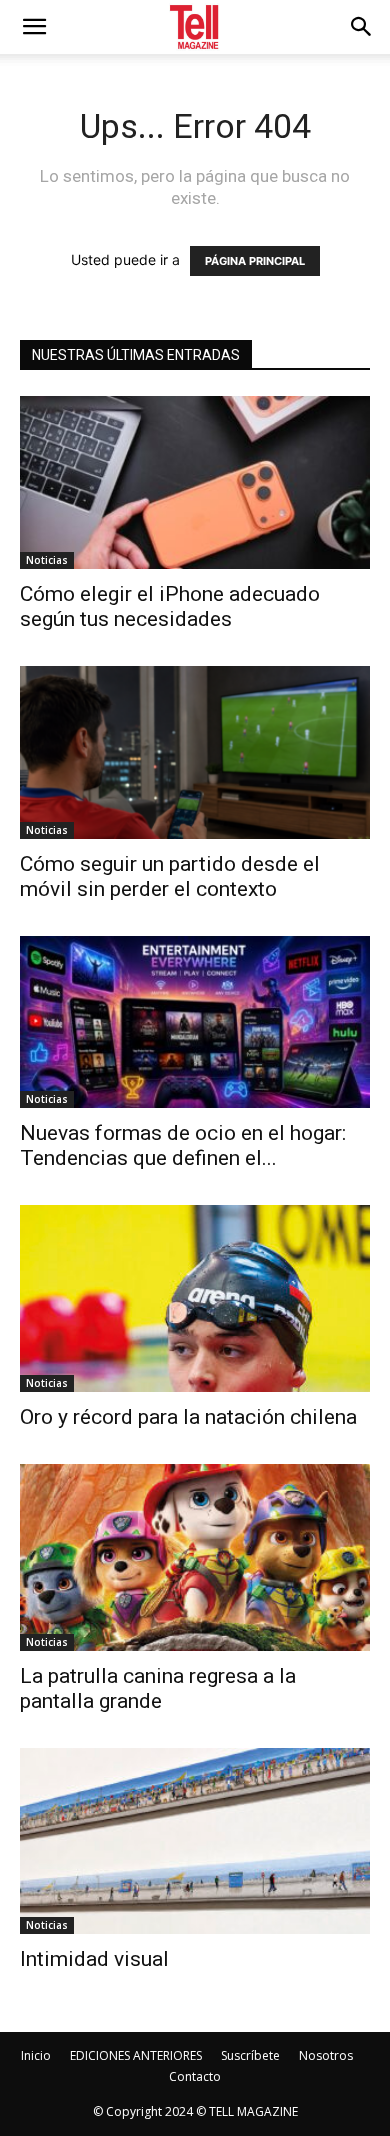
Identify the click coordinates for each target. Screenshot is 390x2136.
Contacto (195, 2076)
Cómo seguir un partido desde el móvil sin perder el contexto (170, 876)
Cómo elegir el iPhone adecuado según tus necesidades (170, 606)
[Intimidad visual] (195, 1841)
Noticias (47, 560)
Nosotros (326, 2055)
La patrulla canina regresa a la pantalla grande (158, 1688)
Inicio (36, 2055)
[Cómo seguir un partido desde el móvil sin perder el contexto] (195, 752)
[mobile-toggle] (34, 27)
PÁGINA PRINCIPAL (255, 261)
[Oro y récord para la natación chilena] (195, 1298)
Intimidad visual (99, 1959)
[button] (362, 27)
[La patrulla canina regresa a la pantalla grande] (195, 1557)
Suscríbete (250, 2055)
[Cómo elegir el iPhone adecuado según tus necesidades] (195, 482)
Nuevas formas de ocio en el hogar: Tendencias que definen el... (183, 1145)
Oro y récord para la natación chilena (188, 1417)
